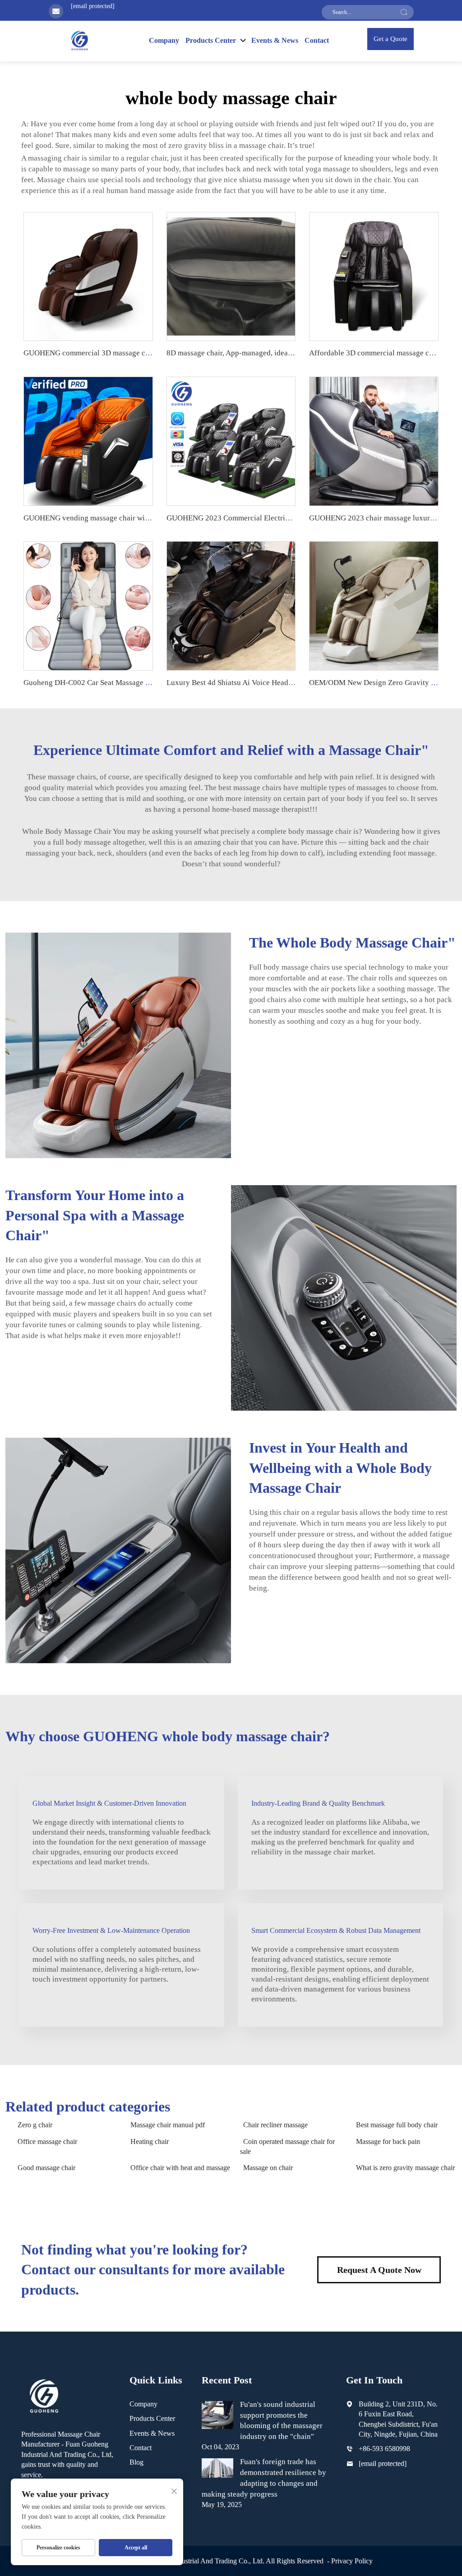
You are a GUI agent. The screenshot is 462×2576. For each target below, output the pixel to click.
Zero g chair (35, 2125)
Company (164, 40)
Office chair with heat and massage (180, 2168)
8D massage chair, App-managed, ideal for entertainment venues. (270, 353)
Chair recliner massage (275, 2125)
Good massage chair (46, 2168)
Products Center (152, 2418)
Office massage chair (47, 2141)
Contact (317, 40)
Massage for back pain (388, 2141)
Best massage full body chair (397, 2125)
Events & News (275, 40)
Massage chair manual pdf (168, 2125)
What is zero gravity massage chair (405, 2168)
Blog (136, 2462)
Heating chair (150, 2141)
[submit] (404, 12)
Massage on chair (268, 2168)
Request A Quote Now (379, 2270)
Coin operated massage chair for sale (287, 2146)
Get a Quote (390, 39)
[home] (79, 40)
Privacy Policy (352, 2561)
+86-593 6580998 (384, 2449)
